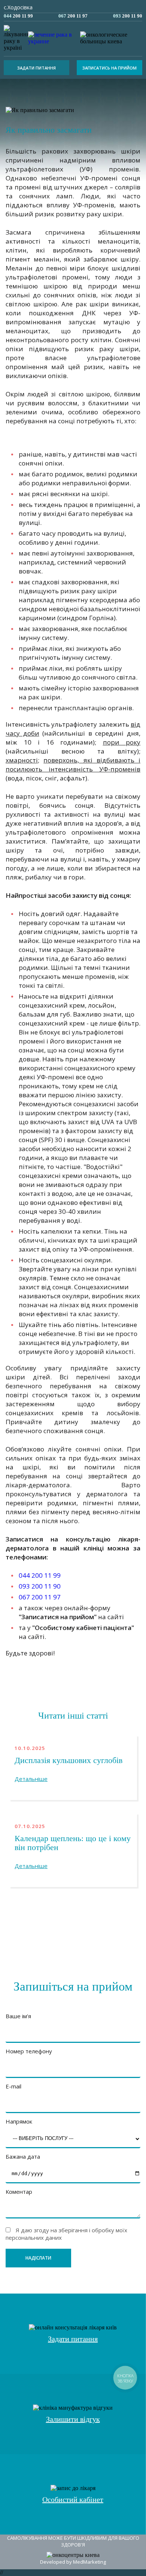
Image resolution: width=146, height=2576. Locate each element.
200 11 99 (18, 16)
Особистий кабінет (73, 2499)
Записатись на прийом (109, 68)
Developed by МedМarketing (73, 2562)
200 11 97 (73, 16)
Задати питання (36, 68)
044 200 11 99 (40, 1575)
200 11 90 (128, 16)
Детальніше (31, 1779)
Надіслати (38, 2258)
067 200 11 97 (40, 1597)
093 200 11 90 (40, 1586)
